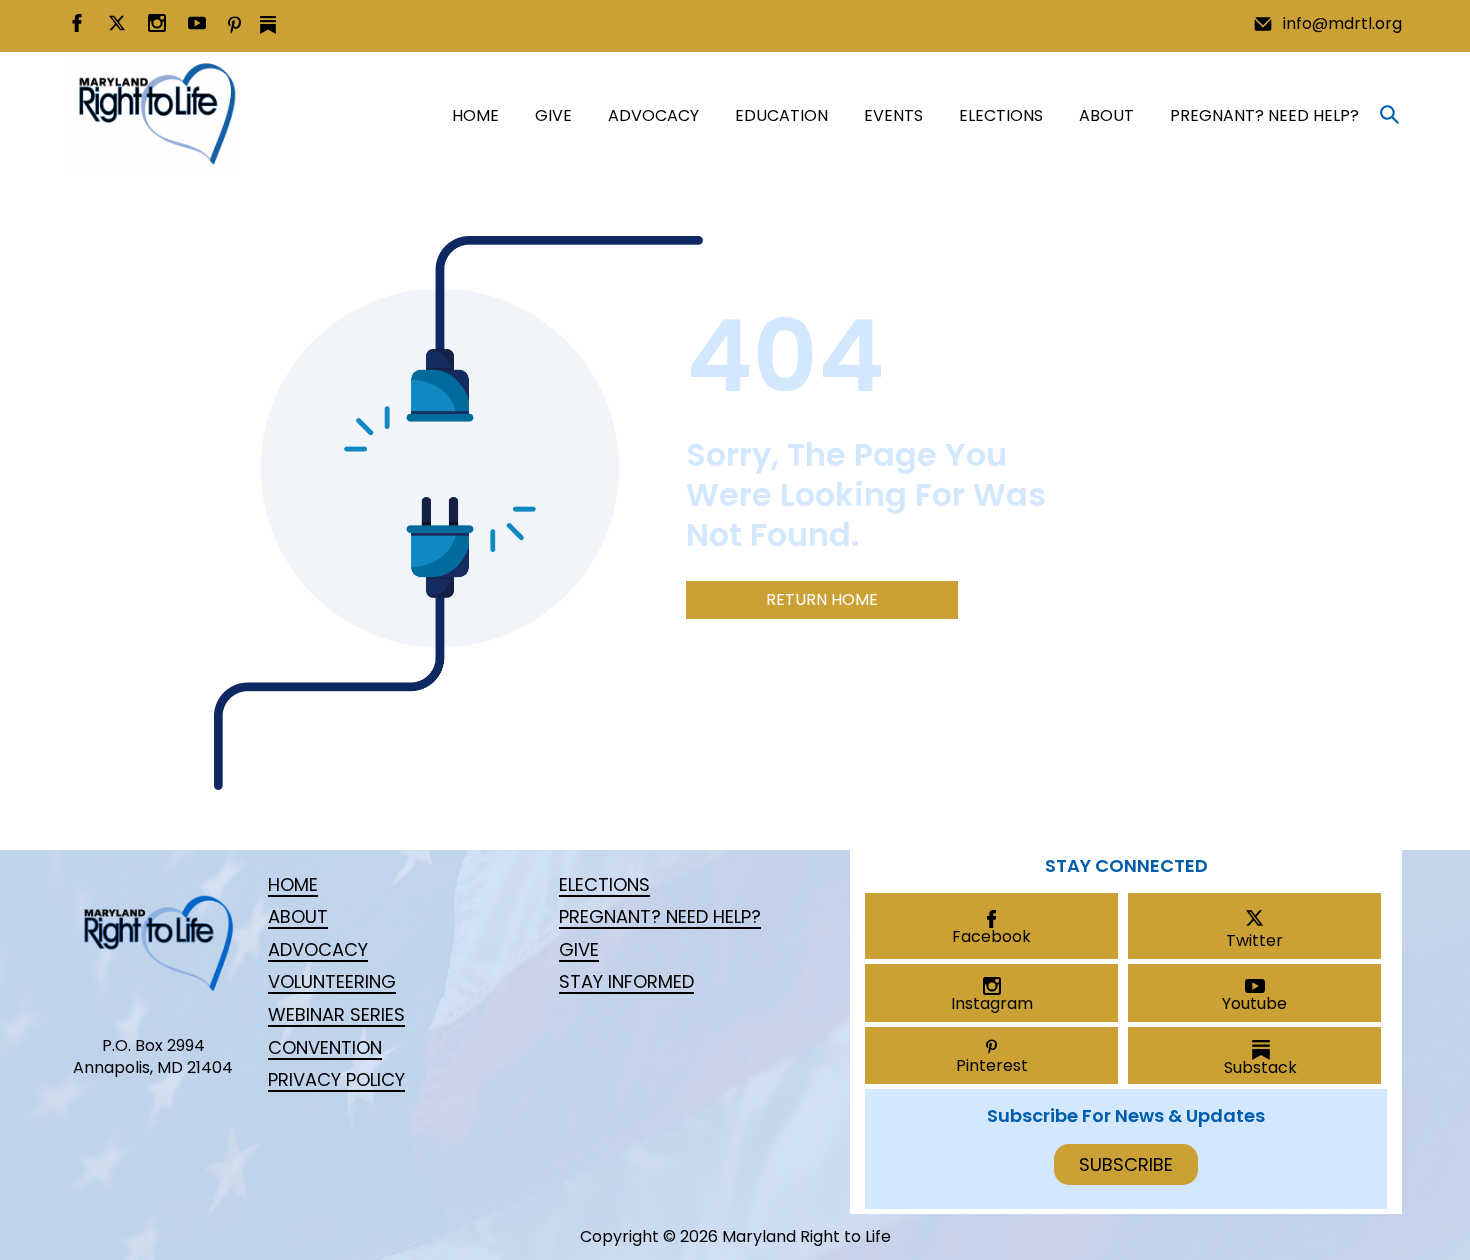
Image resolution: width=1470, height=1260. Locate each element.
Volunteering (332, 981)
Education (781, 115)
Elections (1001, 115)
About (1106, 115)
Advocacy (653, 115)
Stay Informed (626, 981)
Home (475, 115)
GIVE (553, 115)
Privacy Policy (336, 1079)
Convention (325, 1047)
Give (579, 949)
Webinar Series (336, 1014)
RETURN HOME (822, 599)
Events (893, 115)
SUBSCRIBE (1126, 1164)
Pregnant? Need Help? (1264, 115)
